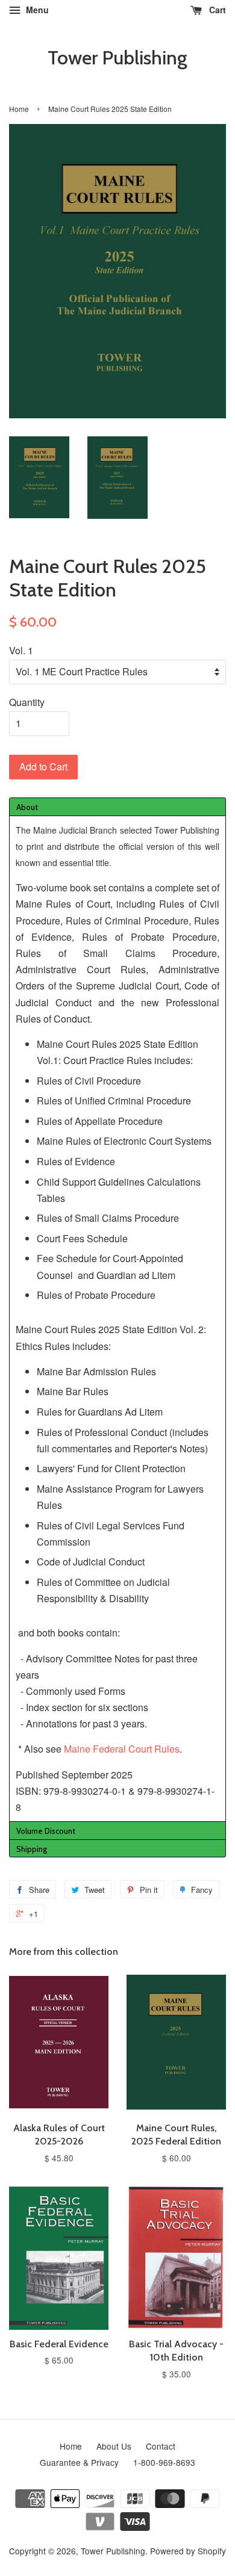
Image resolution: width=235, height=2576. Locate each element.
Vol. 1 (21, 650)
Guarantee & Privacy (79, 2462)
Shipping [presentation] (32, 1849)
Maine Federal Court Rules (122, 1749)
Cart (216, 10)
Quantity (27, 702)
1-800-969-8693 (164, 2462)
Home (19, 109)
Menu (36, 10)
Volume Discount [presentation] (46, 1831)
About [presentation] (27, 807)
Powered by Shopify (188, 2551)
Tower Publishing (117, 58)
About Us (114, 2446)
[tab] (117, 807)
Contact (161, 2446)
